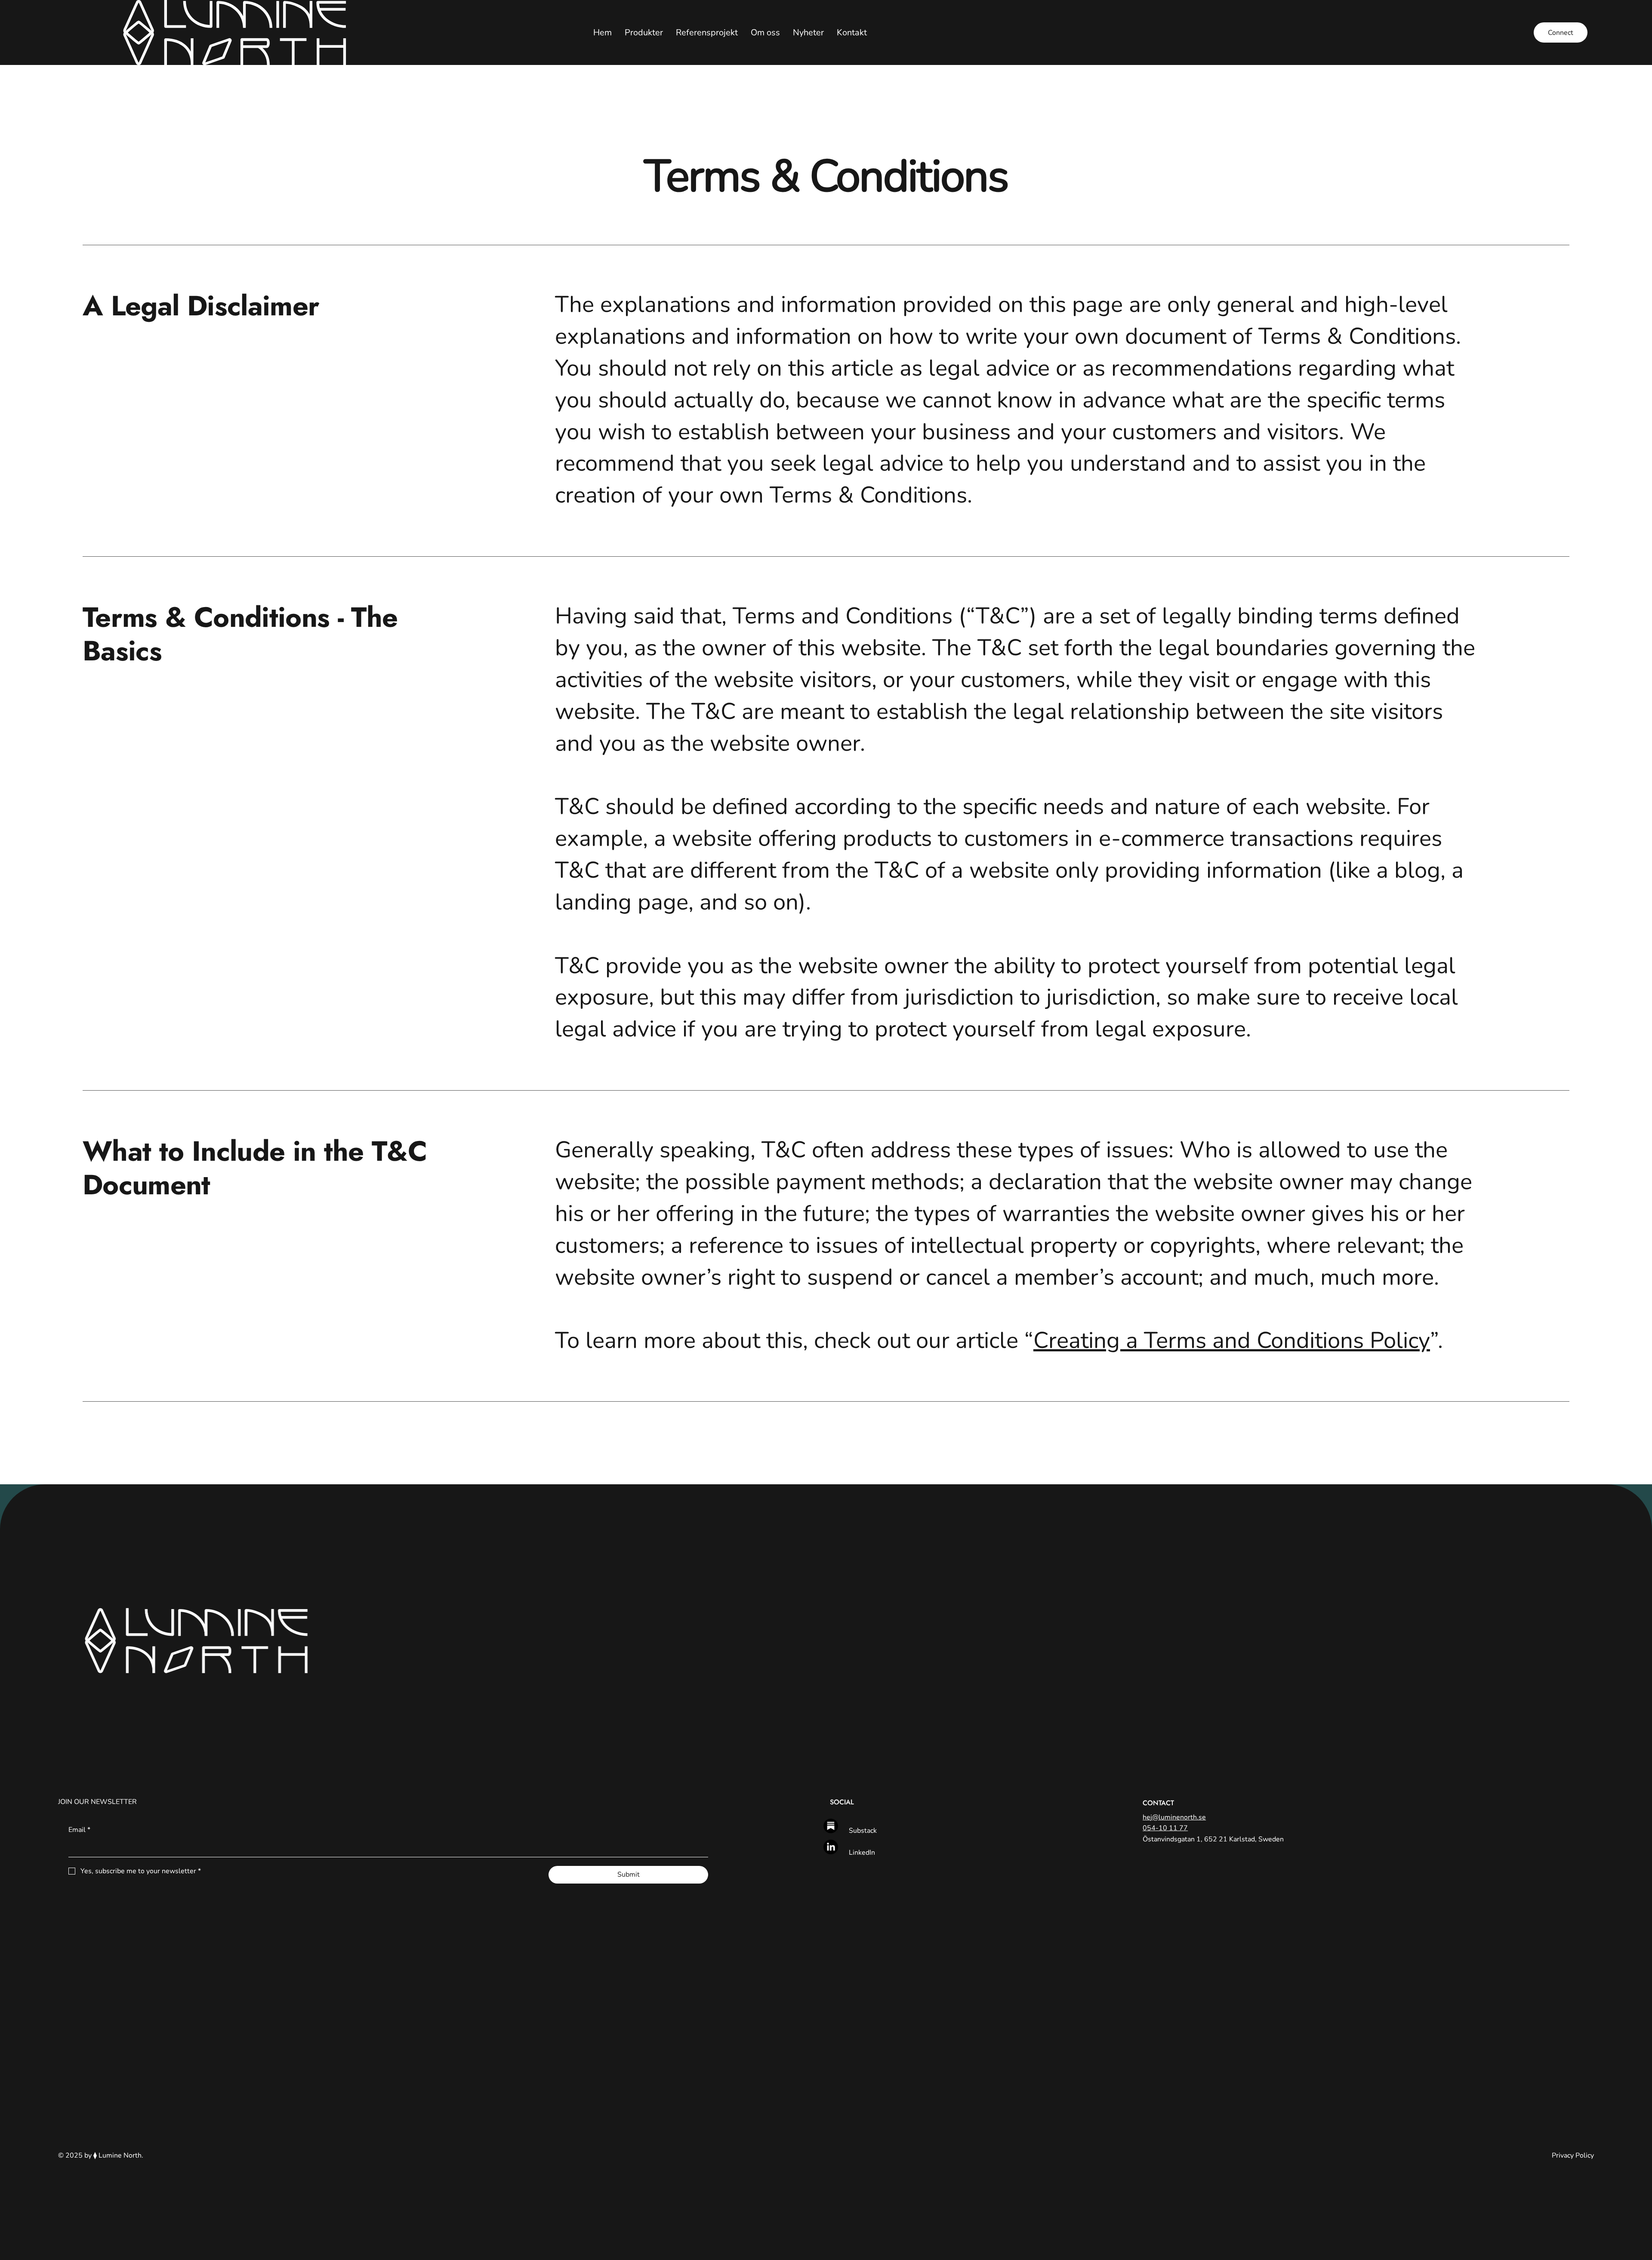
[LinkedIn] (831, 1847)
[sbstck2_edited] (831, 1826)
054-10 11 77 (1165, 1828)
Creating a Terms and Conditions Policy (1232, 1341)
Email (79, 1830)
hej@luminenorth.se (1174, 1817)
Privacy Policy (1573, 2155)
